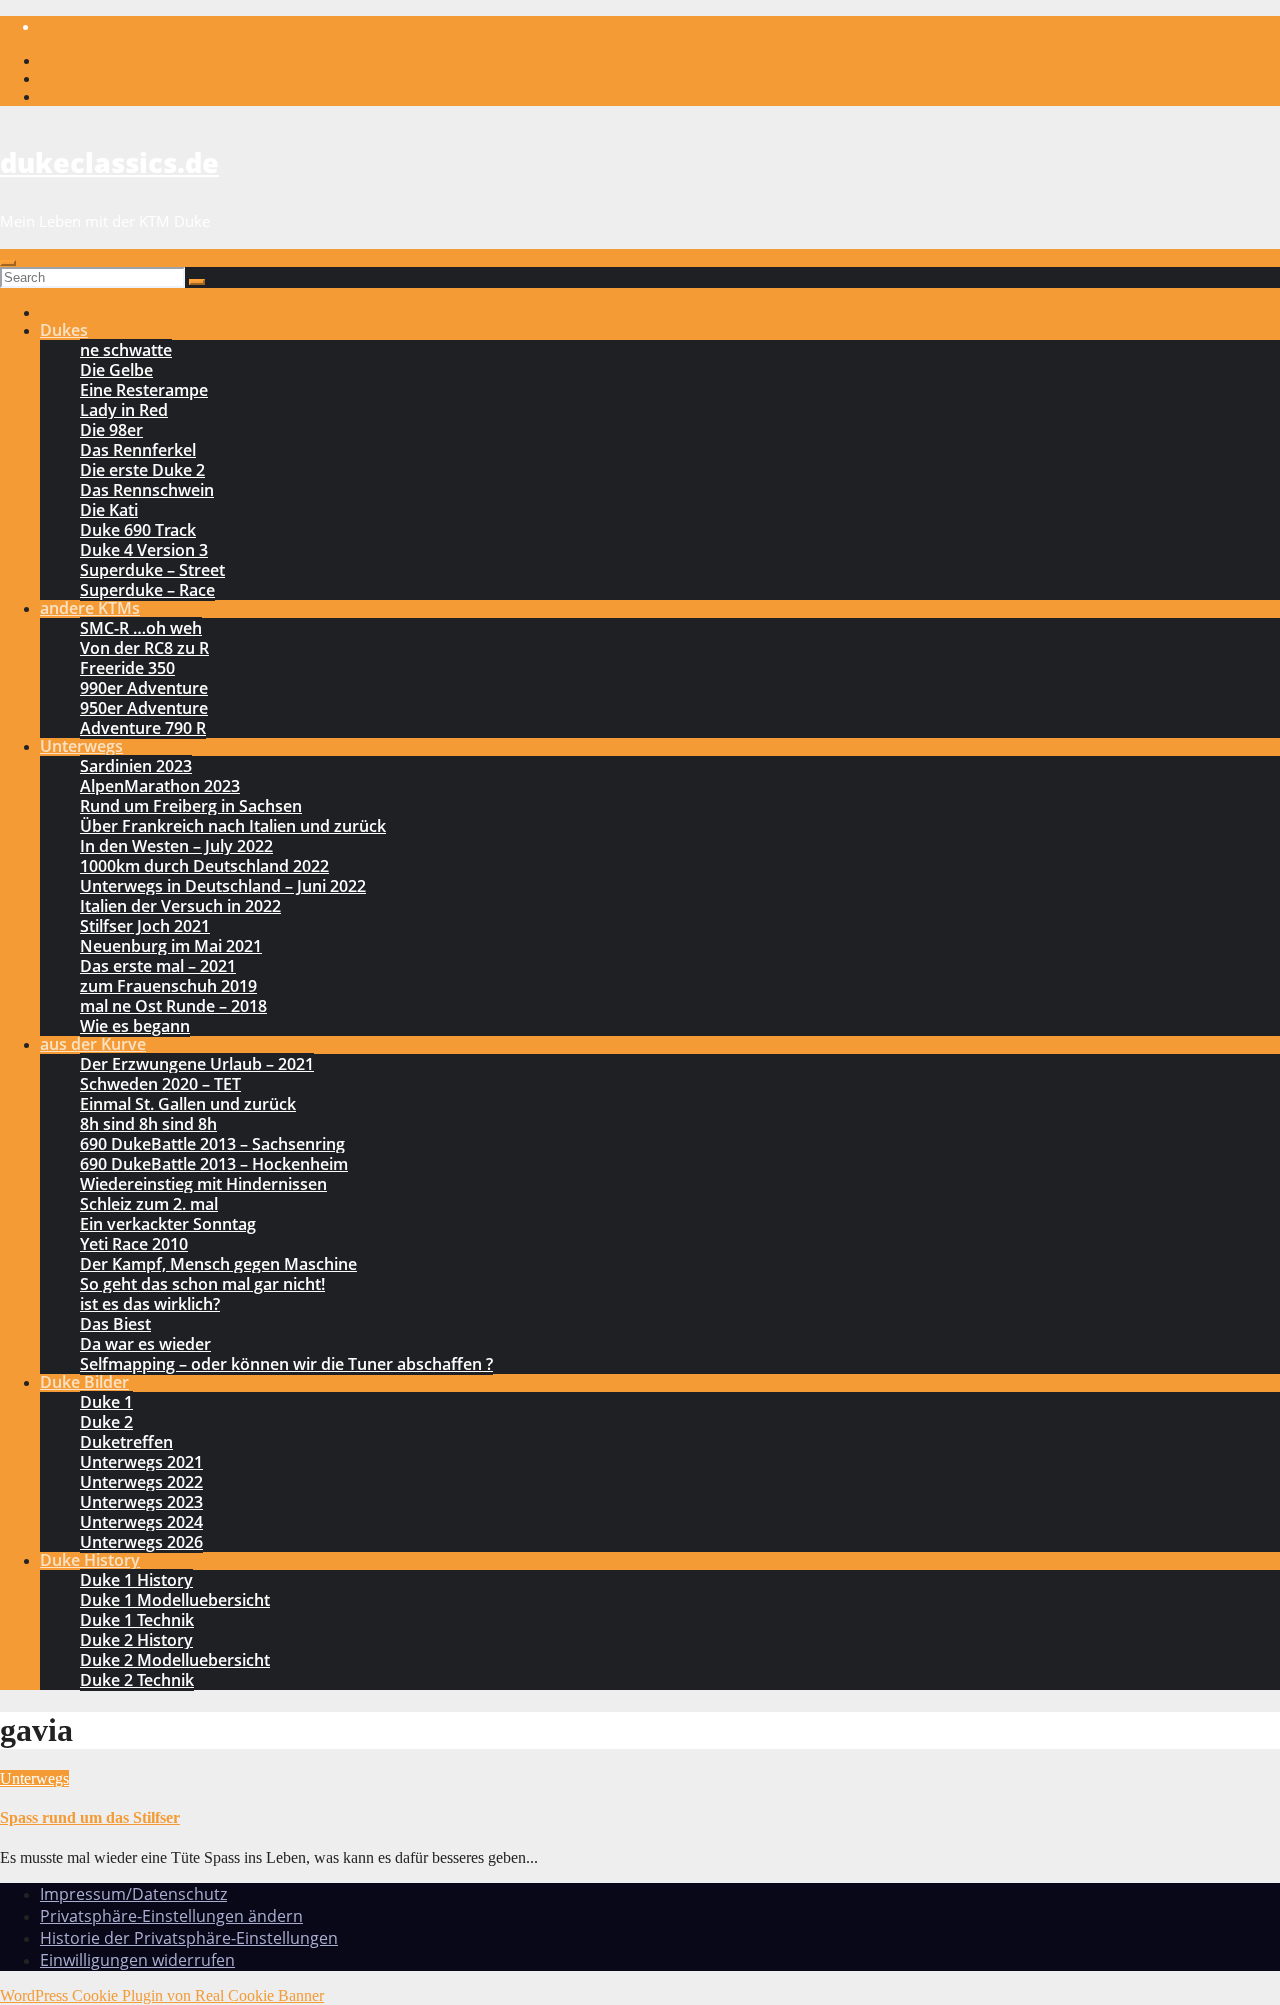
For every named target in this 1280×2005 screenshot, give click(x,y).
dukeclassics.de (109, 162)
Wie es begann (135, 1026)
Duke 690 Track (138, 530)
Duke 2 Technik (137, 1680)
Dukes (64, 330)
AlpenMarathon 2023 (160, 786)
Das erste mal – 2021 (158, 966)
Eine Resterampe (144, 390)
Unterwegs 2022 (141, 1482)
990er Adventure (144, 688)
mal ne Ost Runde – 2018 (173, 1006)
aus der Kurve (93, 1044)
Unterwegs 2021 (141, 1462)
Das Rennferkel (138, 450)
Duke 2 (106, 1422)
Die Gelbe (116, 370)
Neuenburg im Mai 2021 (171, 946)
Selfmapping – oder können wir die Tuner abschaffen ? (286, 1364)
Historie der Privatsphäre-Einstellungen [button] (189, 1938)
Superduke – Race (147, 590)
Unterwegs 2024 (141, 1522)
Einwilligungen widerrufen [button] (137, 1960)
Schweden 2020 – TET (160, 1084)
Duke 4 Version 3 (144, 550)
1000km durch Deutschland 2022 (204, 866)
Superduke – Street (152, 570)
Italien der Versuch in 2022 (180, 906)
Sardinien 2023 (136, 766)
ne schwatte (126, 350)
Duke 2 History (136, 1640)
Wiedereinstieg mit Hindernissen (203, 1184)
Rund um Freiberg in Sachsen (191, 806)
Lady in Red (124, 410)
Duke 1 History (136, 1580)
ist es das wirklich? (150, 1304)
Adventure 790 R (143, 728)
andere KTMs (90, 608)
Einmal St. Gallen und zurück (188, 1104)
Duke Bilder (84, 1382)
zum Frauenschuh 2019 (168, 986)
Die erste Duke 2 (142, 470)
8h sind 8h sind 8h (148, 1124)
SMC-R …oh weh (141, 628)
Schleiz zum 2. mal (149, 1204)
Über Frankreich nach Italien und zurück (233, 826)
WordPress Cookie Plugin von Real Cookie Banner (162, 1995)
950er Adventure (144, 708)
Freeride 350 (127, 668)
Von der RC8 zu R (144, 648)
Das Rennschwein (147, 490)
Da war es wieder (145, 1344)
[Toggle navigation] (8, 263)
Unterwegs (81, 746)
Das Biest (115, 1324)
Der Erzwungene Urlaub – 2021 (197, 1064)
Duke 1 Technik (137, 1620)
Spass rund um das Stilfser (90, 1817)
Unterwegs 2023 (141, 1502)
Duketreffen (126, 1442)
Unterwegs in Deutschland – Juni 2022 (223, 886)
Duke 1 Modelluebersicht (175, 1600)
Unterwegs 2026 (141, 1542)
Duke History (90, 1560)
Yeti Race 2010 (134, 1244)
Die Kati (109, 510)
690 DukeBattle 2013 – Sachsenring (212, 1144)
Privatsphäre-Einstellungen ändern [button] (171, 1916)
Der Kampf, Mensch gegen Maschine (218, 1264)
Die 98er (111, 430)
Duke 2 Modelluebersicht (175, 1660)
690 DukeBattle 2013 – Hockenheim (214, 1164)
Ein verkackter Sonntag (168, 1224)
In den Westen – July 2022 (176, 846)
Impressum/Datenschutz (133, 1894)
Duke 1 (106, 1402)
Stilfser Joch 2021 (145, 926)
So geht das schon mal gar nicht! (202, 1284)
